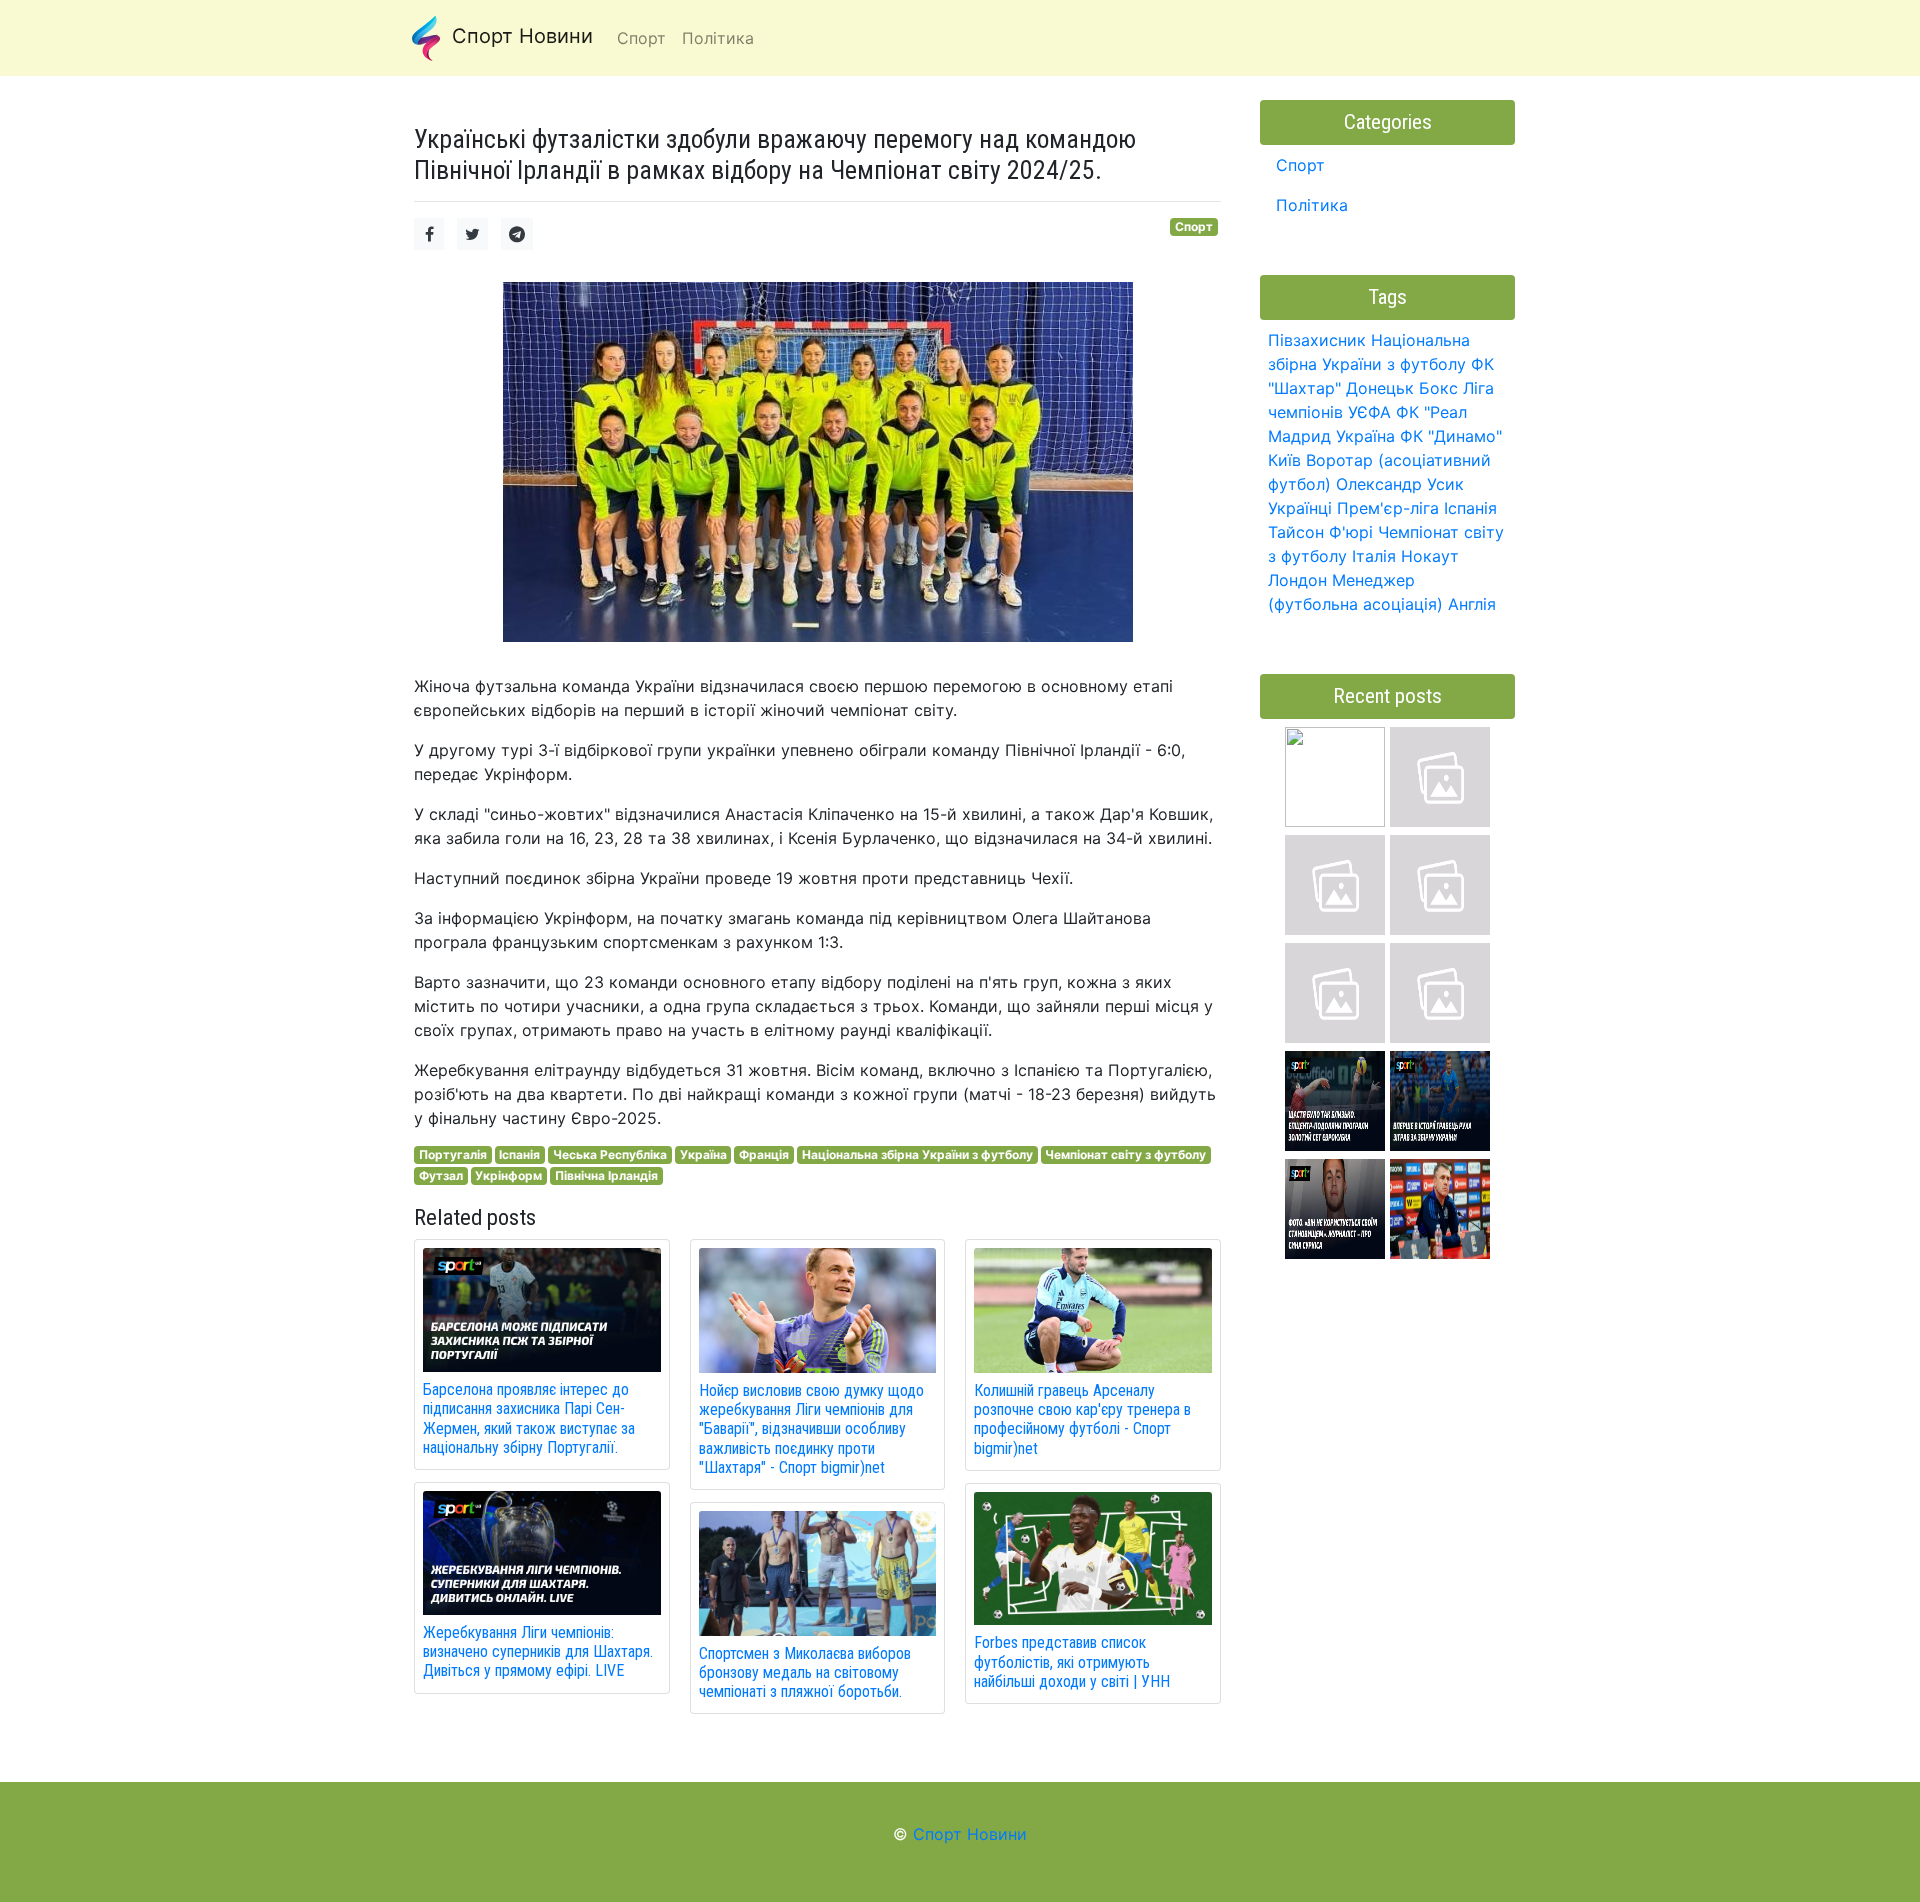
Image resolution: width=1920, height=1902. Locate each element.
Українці (1300, 508)
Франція (764, 1154)
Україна (703, 1154)
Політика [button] (718, 38)
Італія (1374, 556)
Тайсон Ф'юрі (1320, 532)
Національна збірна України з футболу (917, 1154)
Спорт (1194, 226)
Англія (1472, 604)
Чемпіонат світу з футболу (1125, 1154)
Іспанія (519, 1154)
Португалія (453, 1154)
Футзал (441, 1175)
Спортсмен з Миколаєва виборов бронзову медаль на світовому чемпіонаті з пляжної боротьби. (805, 1672)
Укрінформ (508, 1175)
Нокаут (1430, 556)
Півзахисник (1317, 340)
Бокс (1438, 388)
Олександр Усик (1400, 484)
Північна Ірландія (606, 1175)
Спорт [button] (641, 38)
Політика (1312, 205)
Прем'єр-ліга (1388, 508)
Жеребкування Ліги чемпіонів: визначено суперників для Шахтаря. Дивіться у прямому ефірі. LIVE (538, 1651)
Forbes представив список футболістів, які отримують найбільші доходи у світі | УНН (1072, 1661)
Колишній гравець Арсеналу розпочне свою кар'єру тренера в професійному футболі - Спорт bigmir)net (1082, 1419)
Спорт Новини (519, 36)
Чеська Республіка (610, 1154)
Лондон (1297, 580)
